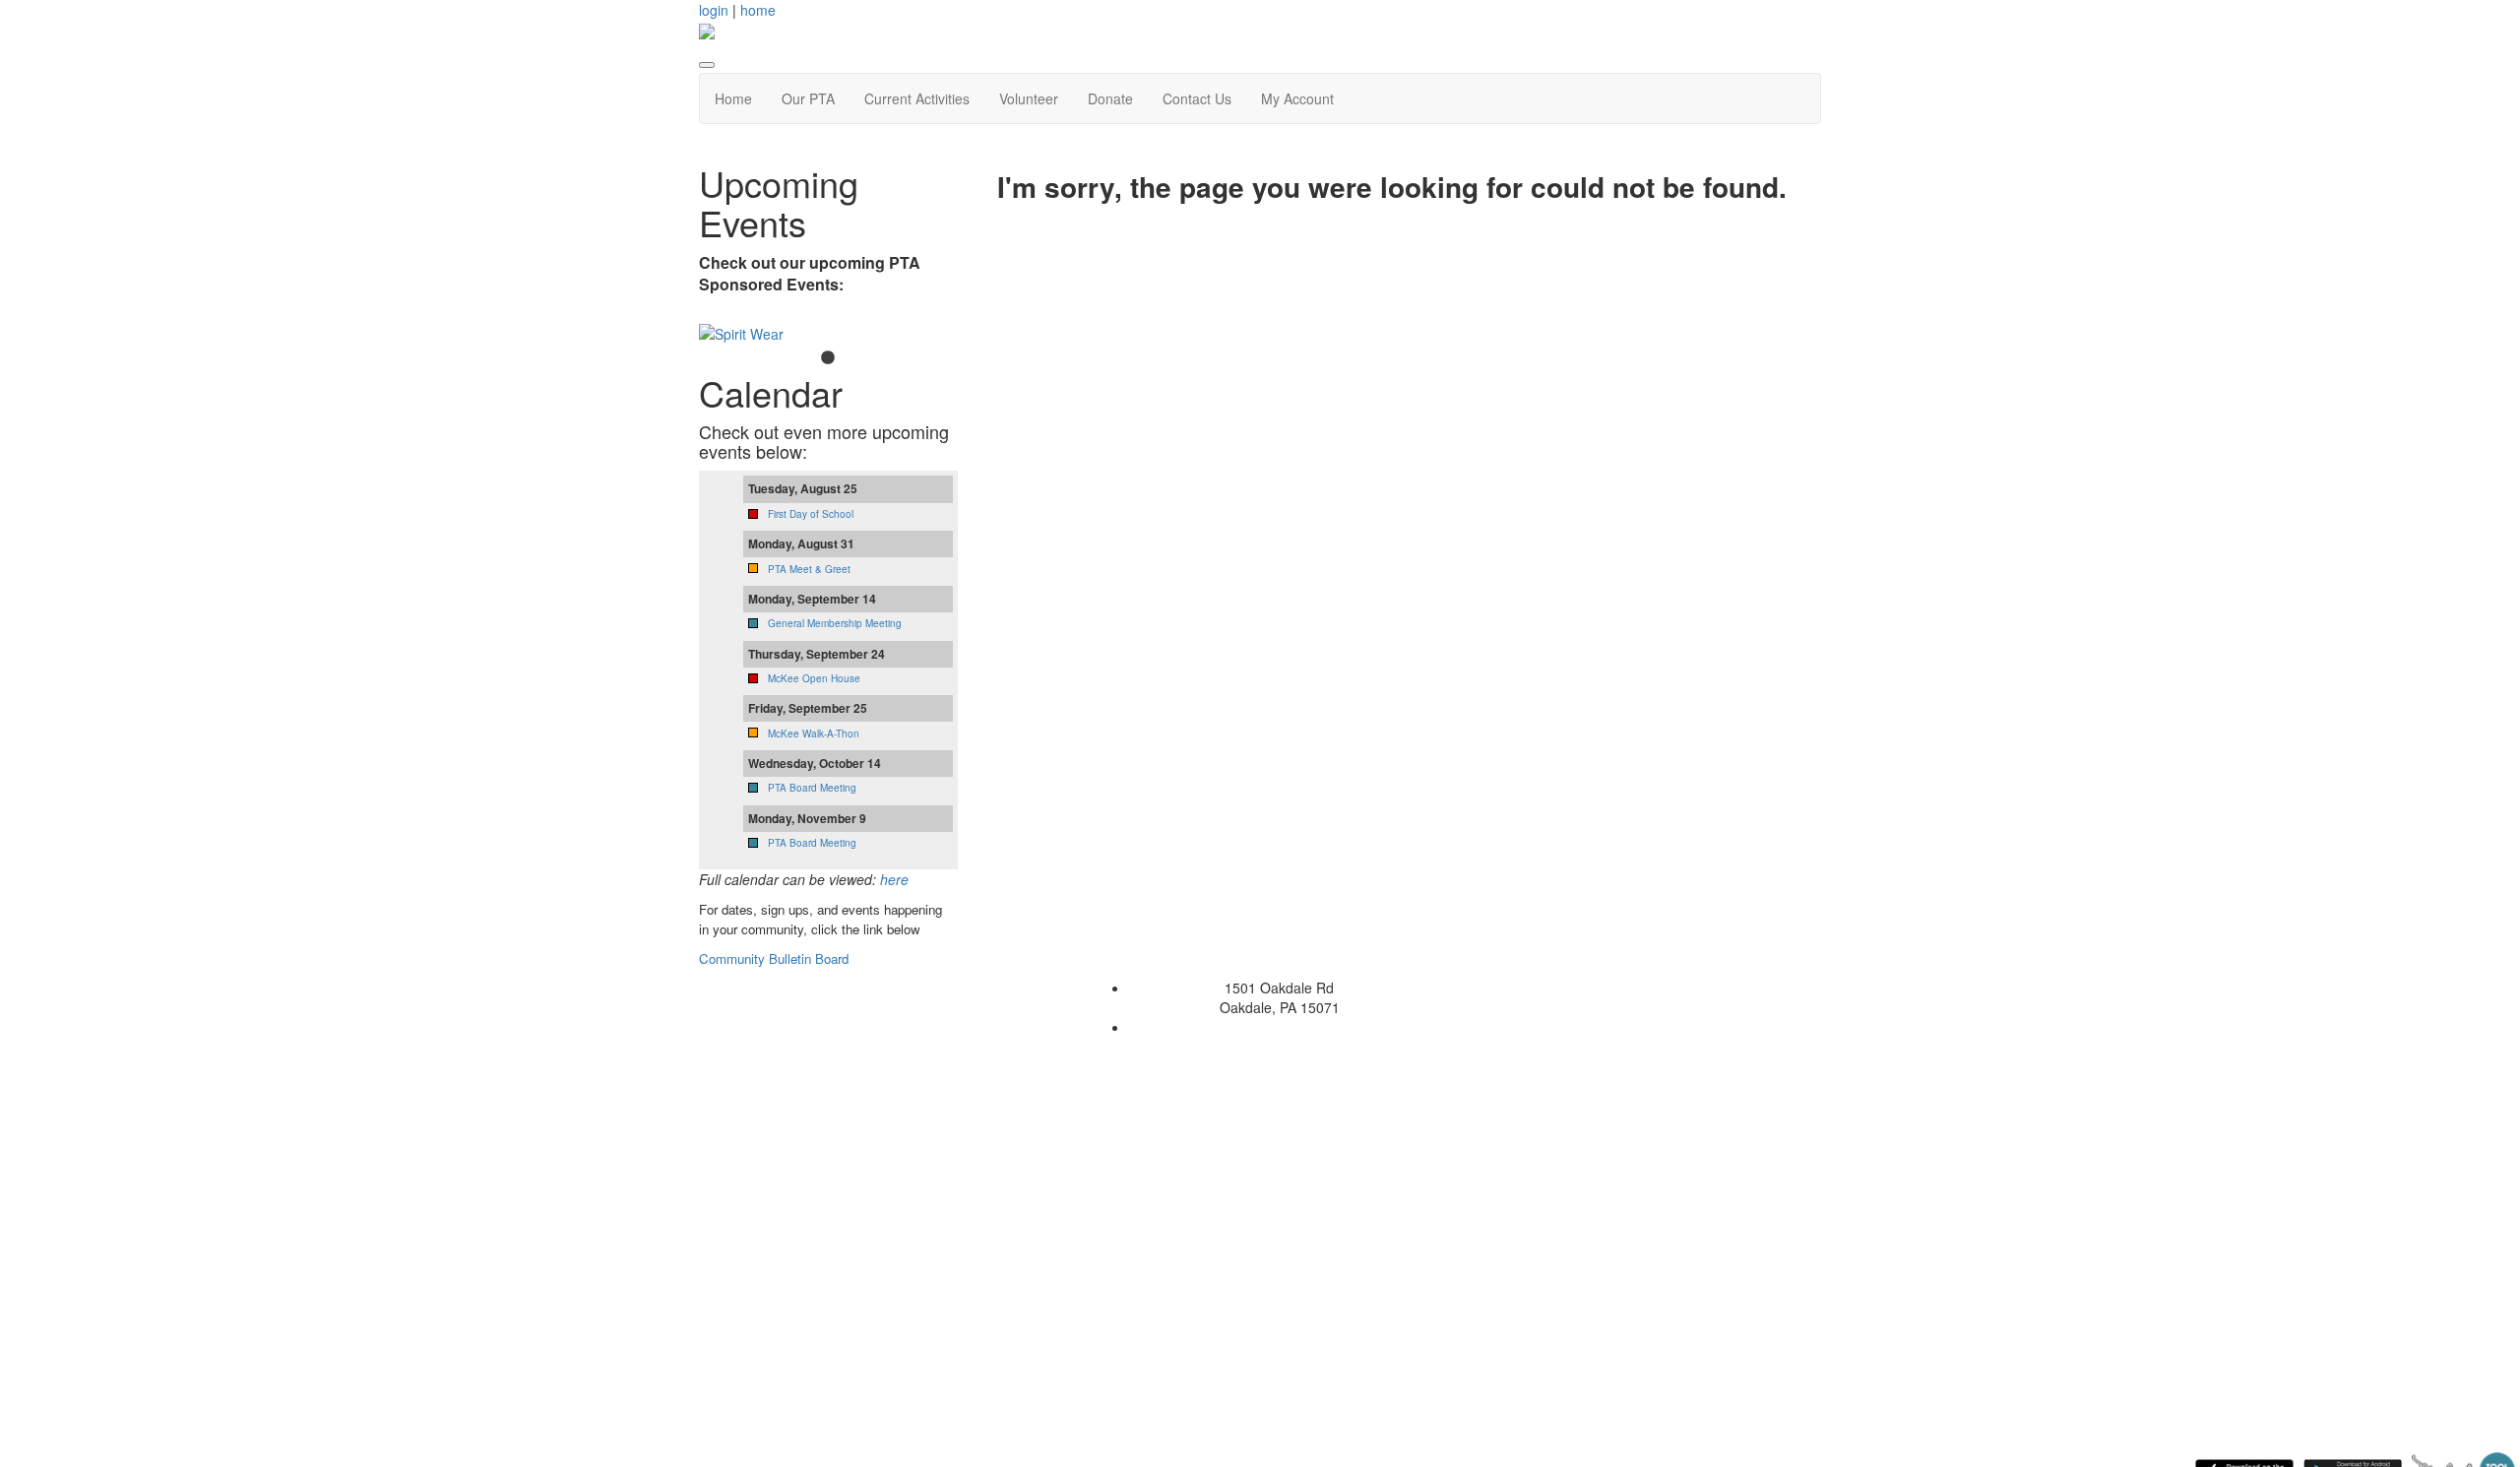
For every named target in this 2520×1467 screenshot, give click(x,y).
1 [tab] (828, 358)
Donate (1110, 98)
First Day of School (811, 514)
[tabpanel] (828, 334)
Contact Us (1197, 98)
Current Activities (917, 98)
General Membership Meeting (835, 623)
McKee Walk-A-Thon (814, 733)
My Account (1297, 98)
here (894, 879)
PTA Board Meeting (812, 788)
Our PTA (808, 98)
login (714, 10)
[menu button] (707, 65)
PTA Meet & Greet (809, 569)
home (758, 10)
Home (733, 98)
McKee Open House (814, 678)
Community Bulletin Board (776, 958)
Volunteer (1029, 98)
